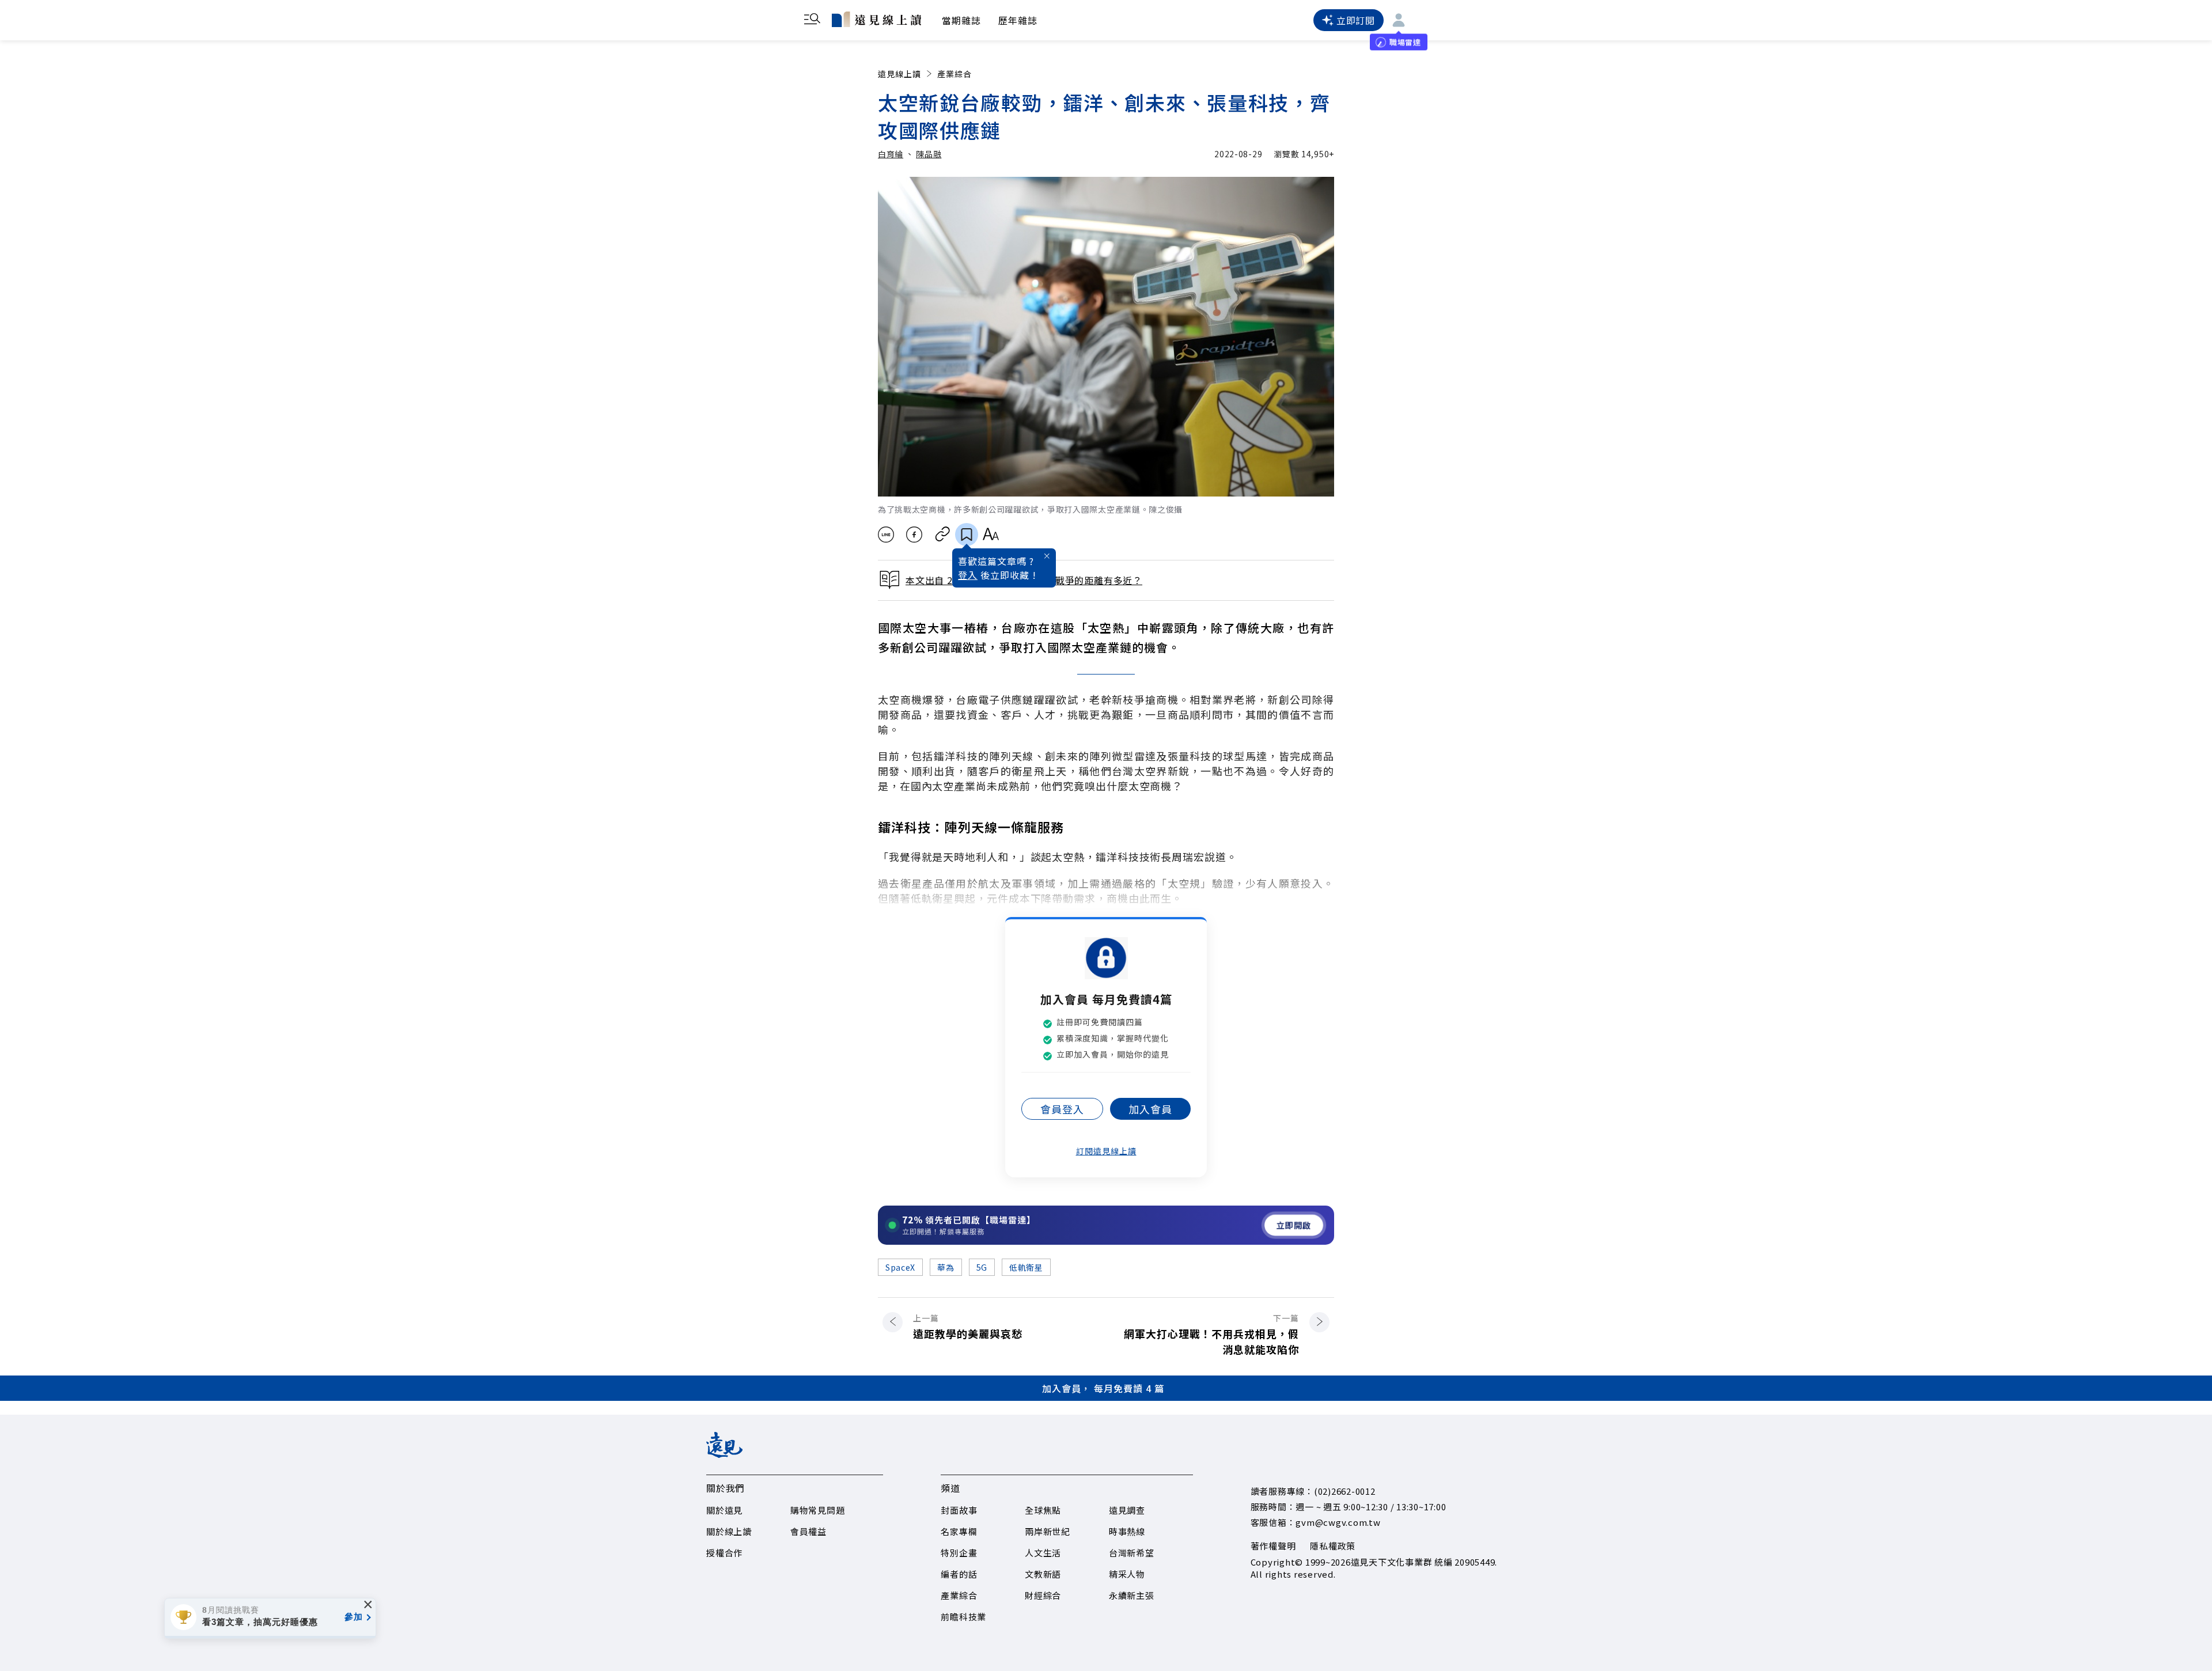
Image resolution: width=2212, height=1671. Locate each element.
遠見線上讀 (899, 74)
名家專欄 (959, 1531)
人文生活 (1043, 1553)
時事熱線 (1127, 1531)
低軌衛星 (1026, 1267)
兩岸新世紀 (1048, 1531)
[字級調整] (991, 535)
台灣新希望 (1132, 1553)
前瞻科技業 (963, 1617)
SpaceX (900, 1267)
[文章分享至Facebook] (914, 535)
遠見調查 (1127, 1510)
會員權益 (808, 1531)
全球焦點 (1043, 1510)
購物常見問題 (818, 1510)
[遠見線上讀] (876, 19)
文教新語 (1043, 1574)
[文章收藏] (967, 535)
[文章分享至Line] (886, 535)
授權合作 (724, 1553)
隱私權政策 (1333, 1546)
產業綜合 (955, 74)
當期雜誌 (961, 20)
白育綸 (891, 154)
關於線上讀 (729, 1531)
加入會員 (1150, 1109)
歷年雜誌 (1018, 20)
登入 (968, 575)
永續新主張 (1132, 1595)
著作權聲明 (1273, 1546)
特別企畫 (959, 1553)
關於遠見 (724, 1510)
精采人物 (1127, 1574)
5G (982, 1267)
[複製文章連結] (943, 535)
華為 (946, 1267)
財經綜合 (1043, 1595)
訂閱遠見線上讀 (1106, 1151)
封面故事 (959, 1510)
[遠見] (724, 1454)
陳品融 (929, 154)
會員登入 (1062, 1109)
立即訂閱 (1356, 20)
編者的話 (959, 1574)
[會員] (1399, 20)
